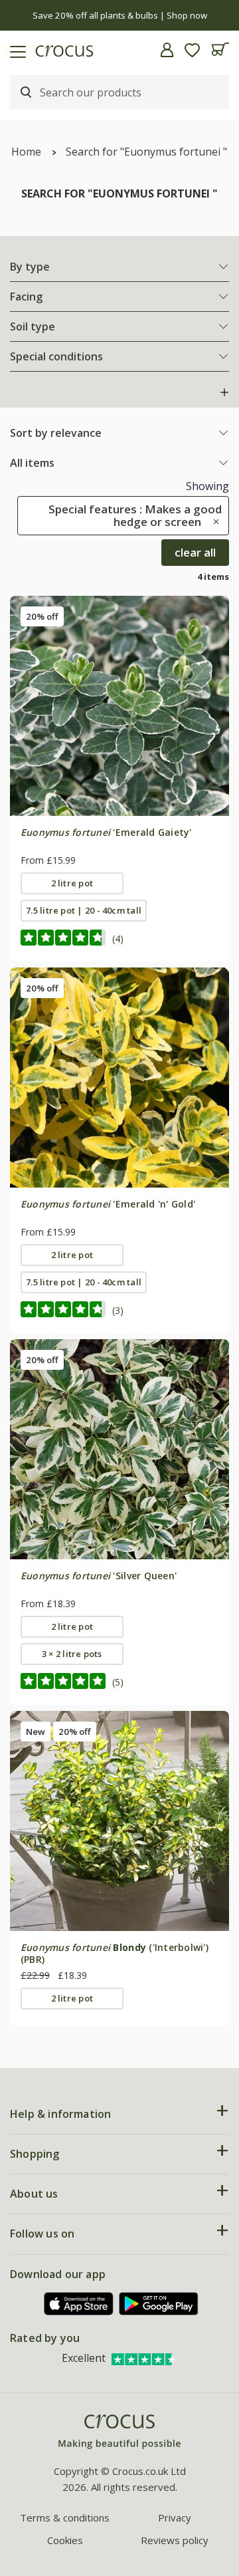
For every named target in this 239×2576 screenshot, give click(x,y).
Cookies (65, 2540)
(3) (118, 1310)
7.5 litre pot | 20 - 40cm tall (84, 910)
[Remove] (213, 522)
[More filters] (224, 392)
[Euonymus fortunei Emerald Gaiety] (119, 706)
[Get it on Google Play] (159, 2304)
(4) (118, 939)
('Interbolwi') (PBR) (115, 1953)
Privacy (175, 2517)
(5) (118, 1682)
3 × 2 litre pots (72, 1654)
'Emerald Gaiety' (106, 832)
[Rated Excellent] (145, 2358)
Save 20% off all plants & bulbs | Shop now (120, 15)
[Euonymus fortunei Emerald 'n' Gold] (119, 1077)
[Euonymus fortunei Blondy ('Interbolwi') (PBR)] (119, 1821)
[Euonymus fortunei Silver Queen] (119, 1449)
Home (26, 152)
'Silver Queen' (99, 1576)
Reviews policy (175, 2540)
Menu (15, 50)
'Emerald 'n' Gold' (108, 1204)
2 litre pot (72, 883)
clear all (195, 552)
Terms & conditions (65, 2517)
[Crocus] (119, 2432)
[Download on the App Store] (79, 2304)
